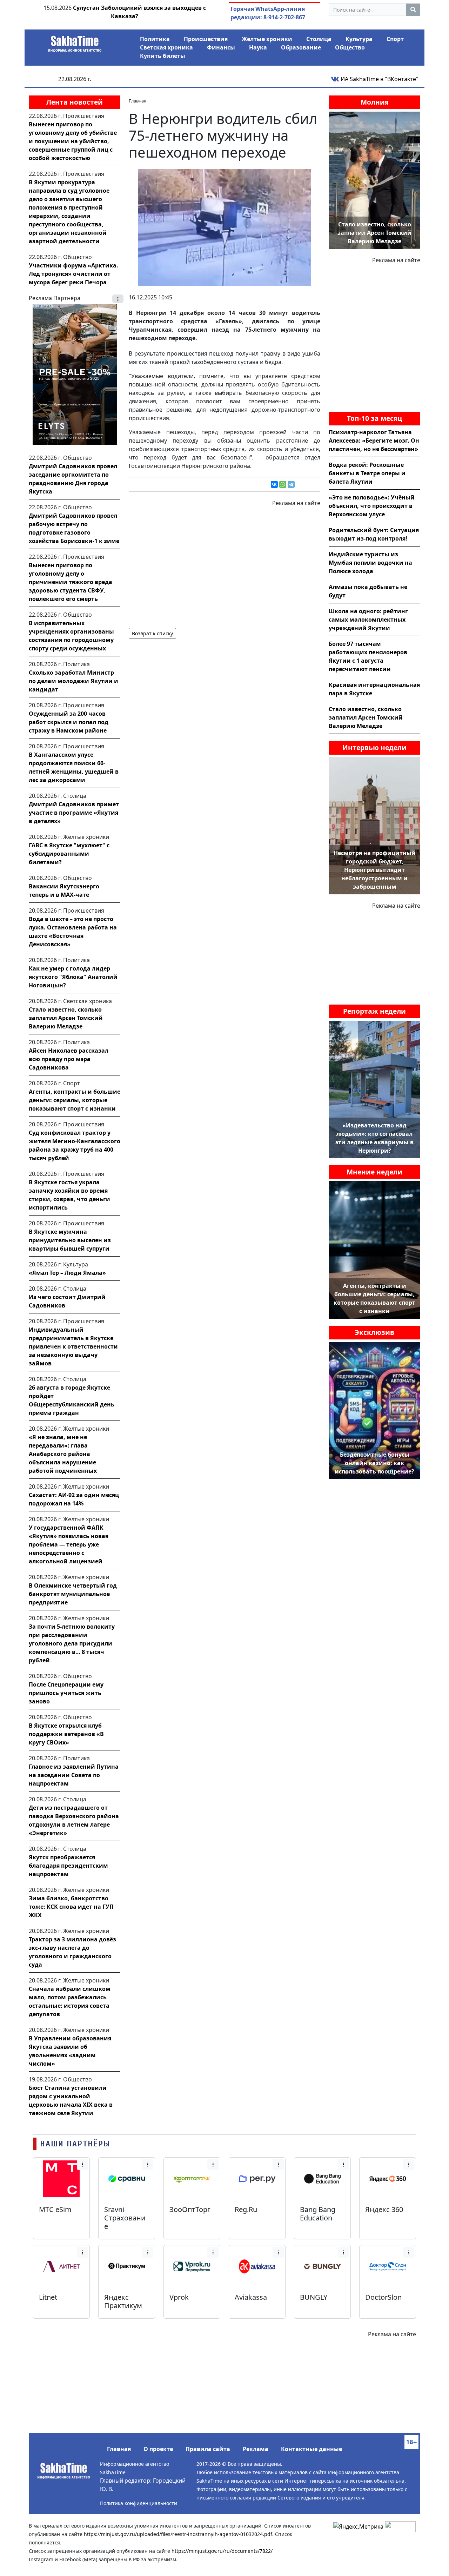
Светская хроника (166, 47)
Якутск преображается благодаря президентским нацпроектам (68, 1866)
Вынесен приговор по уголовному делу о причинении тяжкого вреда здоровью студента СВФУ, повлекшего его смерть (71, 582)
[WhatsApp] (283, 484)
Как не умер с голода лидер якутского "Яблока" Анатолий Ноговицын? (73, 977)
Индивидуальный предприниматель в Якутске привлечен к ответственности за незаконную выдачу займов (73, 1346)
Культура (359, 39)
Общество (350, 47)
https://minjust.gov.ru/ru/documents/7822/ (222, 2551)
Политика (155, 39)
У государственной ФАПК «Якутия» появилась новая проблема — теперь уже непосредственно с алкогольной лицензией (69, 1544)
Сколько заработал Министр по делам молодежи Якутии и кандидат (73, 681)
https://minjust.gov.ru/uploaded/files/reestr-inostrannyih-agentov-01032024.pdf (178, 2534)
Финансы (221, 47)
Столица (319, 39)
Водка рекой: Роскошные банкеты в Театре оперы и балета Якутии (367, 473)
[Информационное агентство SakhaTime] (75, 41)
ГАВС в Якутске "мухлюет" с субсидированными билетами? (69, 854)
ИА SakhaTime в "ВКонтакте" (379, 79)
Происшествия (206, 39)
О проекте (158, 2449)
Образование (301, 47)
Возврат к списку (152, 633)
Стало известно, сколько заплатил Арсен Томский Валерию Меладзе (66, 1018)
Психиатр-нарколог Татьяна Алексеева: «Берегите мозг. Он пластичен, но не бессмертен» (374, 441)
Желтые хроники (267, 39)
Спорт (395, 39)
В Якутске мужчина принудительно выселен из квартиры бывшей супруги (70, 1240)
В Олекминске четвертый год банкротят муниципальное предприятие (73, 1594)
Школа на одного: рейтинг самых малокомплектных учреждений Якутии (368, 620)
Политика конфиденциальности (139, 2503)
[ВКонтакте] (274, 484)
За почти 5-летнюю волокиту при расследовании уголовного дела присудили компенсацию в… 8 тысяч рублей (72, 1643)
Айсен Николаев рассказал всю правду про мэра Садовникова (69, 1059)
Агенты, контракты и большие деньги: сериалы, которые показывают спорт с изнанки (75, 1100)
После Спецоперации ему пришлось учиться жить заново (66, 1693)
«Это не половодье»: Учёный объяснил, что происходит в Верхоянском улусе (372, 506)
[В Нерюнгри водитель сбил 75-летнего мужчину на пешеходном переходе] (224, 227)
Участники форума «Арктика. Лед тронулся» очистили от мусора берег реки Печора (73, 274)
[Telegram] (291, 484)
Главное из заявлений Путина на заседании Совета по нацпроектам (74, 1775)
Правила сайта (208, 2449)
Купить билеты (163, 56)
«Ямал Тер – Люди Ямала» (67, 1273)
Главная (119, 2449)
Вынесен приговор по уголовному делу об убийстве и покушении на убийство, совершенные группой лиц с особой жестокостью (73, 141)
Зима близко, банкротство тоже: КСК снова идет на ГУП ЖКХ (71, 1907)
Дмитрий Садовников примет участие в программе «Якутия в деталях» (74, 813)
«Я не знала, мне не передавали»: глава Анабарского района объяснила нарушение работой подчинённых (63, 1454)
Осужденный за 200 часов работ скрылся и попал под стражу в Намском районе (69, 722)
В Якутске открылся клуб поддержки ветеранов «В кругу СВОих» (66, 1734)
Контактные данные (311, 2449)
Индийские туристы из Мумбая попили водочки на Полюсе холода (370, 563)
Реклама (256, 2449)
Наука (258, 47)
